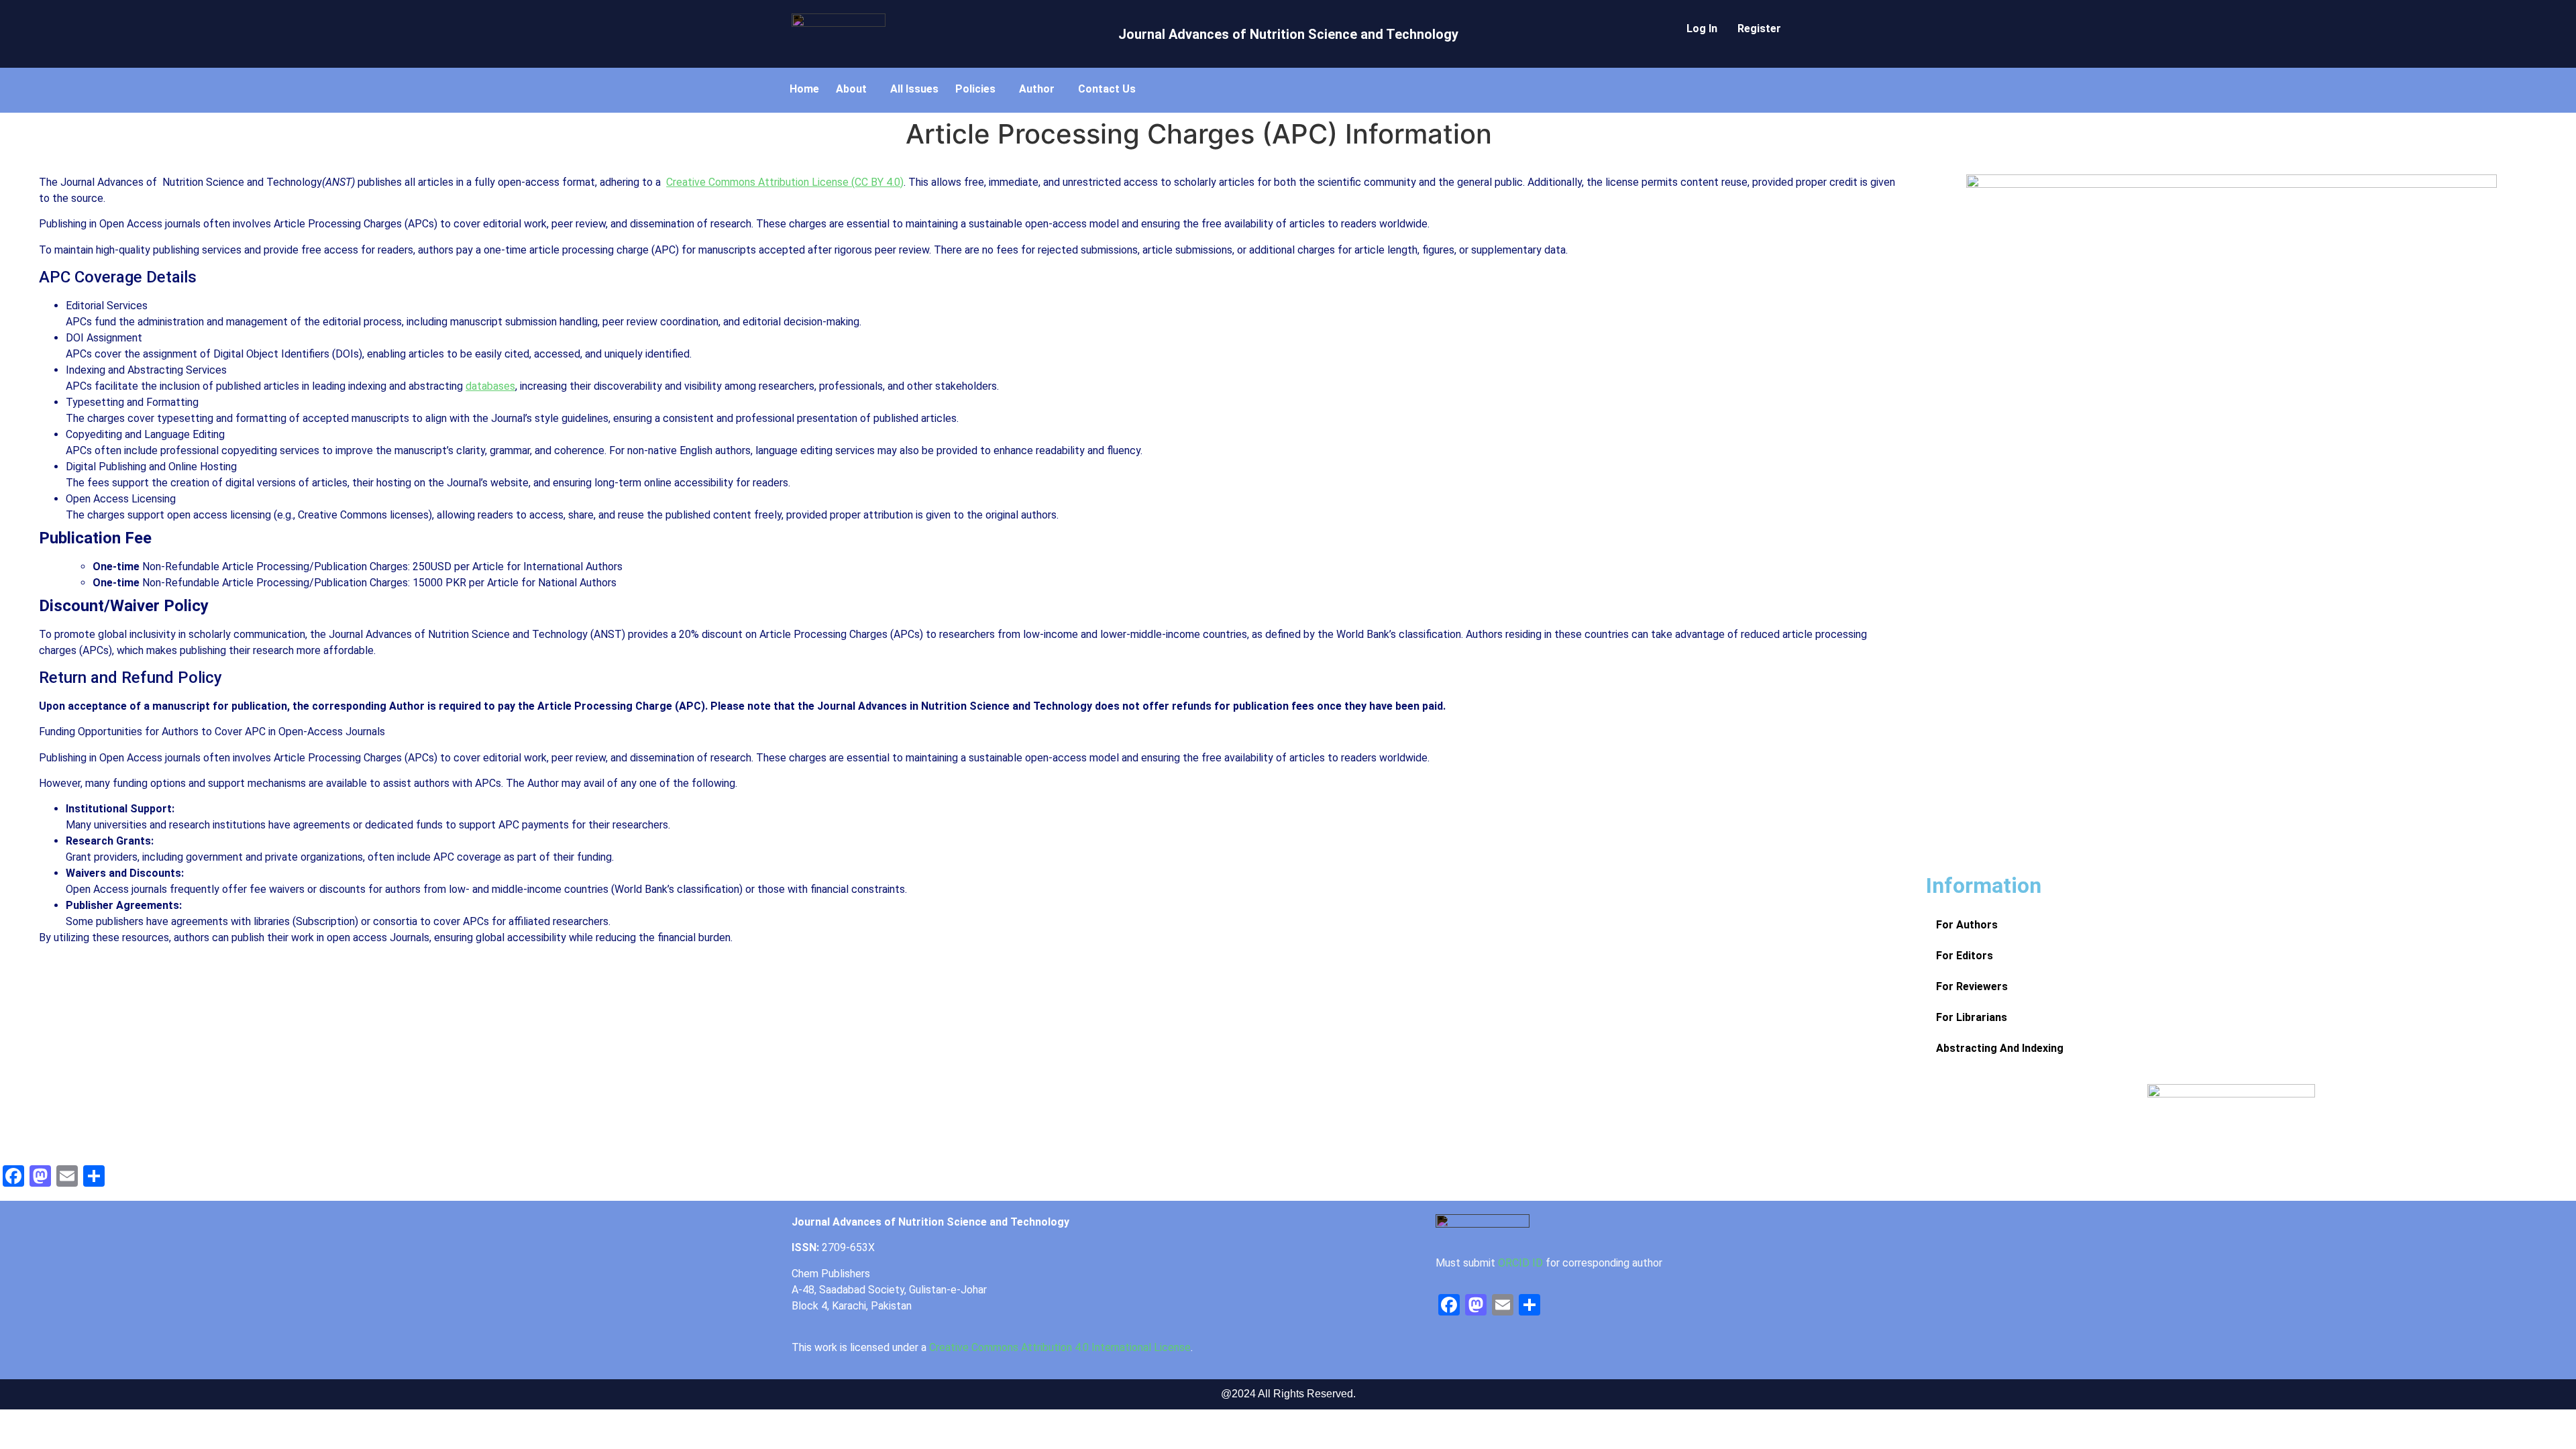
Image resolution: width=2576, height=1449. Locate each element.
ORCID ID (1520, 1263)
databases (490, 386)
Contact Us (1107, 89)
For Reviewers (1972, 986)
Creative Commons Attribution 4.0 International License (1060, 1347)
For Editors (1965, 956)
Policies (975, 89)
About (851, 89)
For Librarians (1972, 1017)
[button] (855, 89)
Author (1037, 89)
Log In (1702, 29)
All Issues (914, 89)
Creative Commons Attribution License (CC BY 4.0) (785, 182)
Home (804, 89)
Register (1759, 29)
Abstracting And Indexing (2000, 1048)
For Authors (1967, 925)
